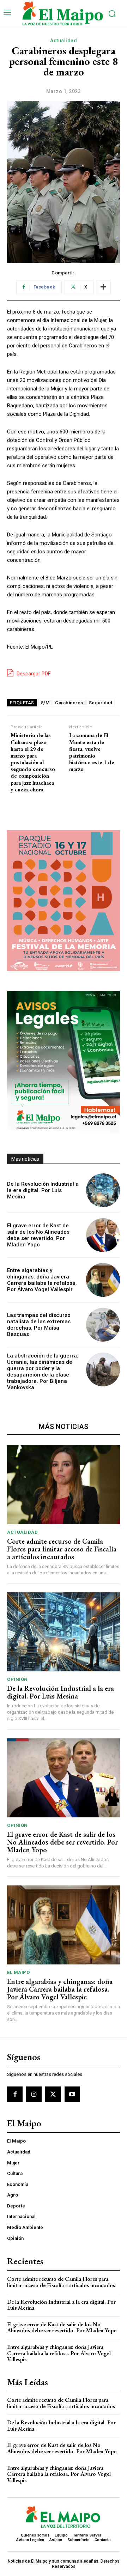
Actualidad (64, 41)
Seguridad (101, 703)
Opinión (17, 1679)
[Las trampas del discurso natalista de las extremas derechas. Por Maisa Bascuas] (103, 1325)
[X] (53, 2094)
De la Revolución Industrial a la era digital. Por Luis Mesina (43, 1190)
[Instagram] (34, 2094)
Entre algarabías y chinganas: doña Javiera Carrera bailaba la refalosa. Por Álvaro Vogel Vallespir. (42, 1280)
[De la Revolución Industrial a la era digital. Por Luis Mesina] (103, 1190)
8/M (45, 703)
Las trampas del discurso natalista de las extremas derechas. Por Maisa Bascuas (39, 1325)
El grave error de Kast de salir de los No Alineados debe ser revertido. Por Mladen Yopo (38, 1235)
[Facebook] (15, 2094)
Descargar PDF (33, 674)
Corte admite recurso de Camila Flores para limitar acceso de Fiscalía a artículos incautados (62, 1549)
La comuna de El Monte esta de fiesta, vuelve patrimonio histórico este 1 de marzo (92, 752)
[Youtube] (72, 2094)
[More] (103, 287)
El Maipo (18, 1972)
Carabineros (69, 703)
